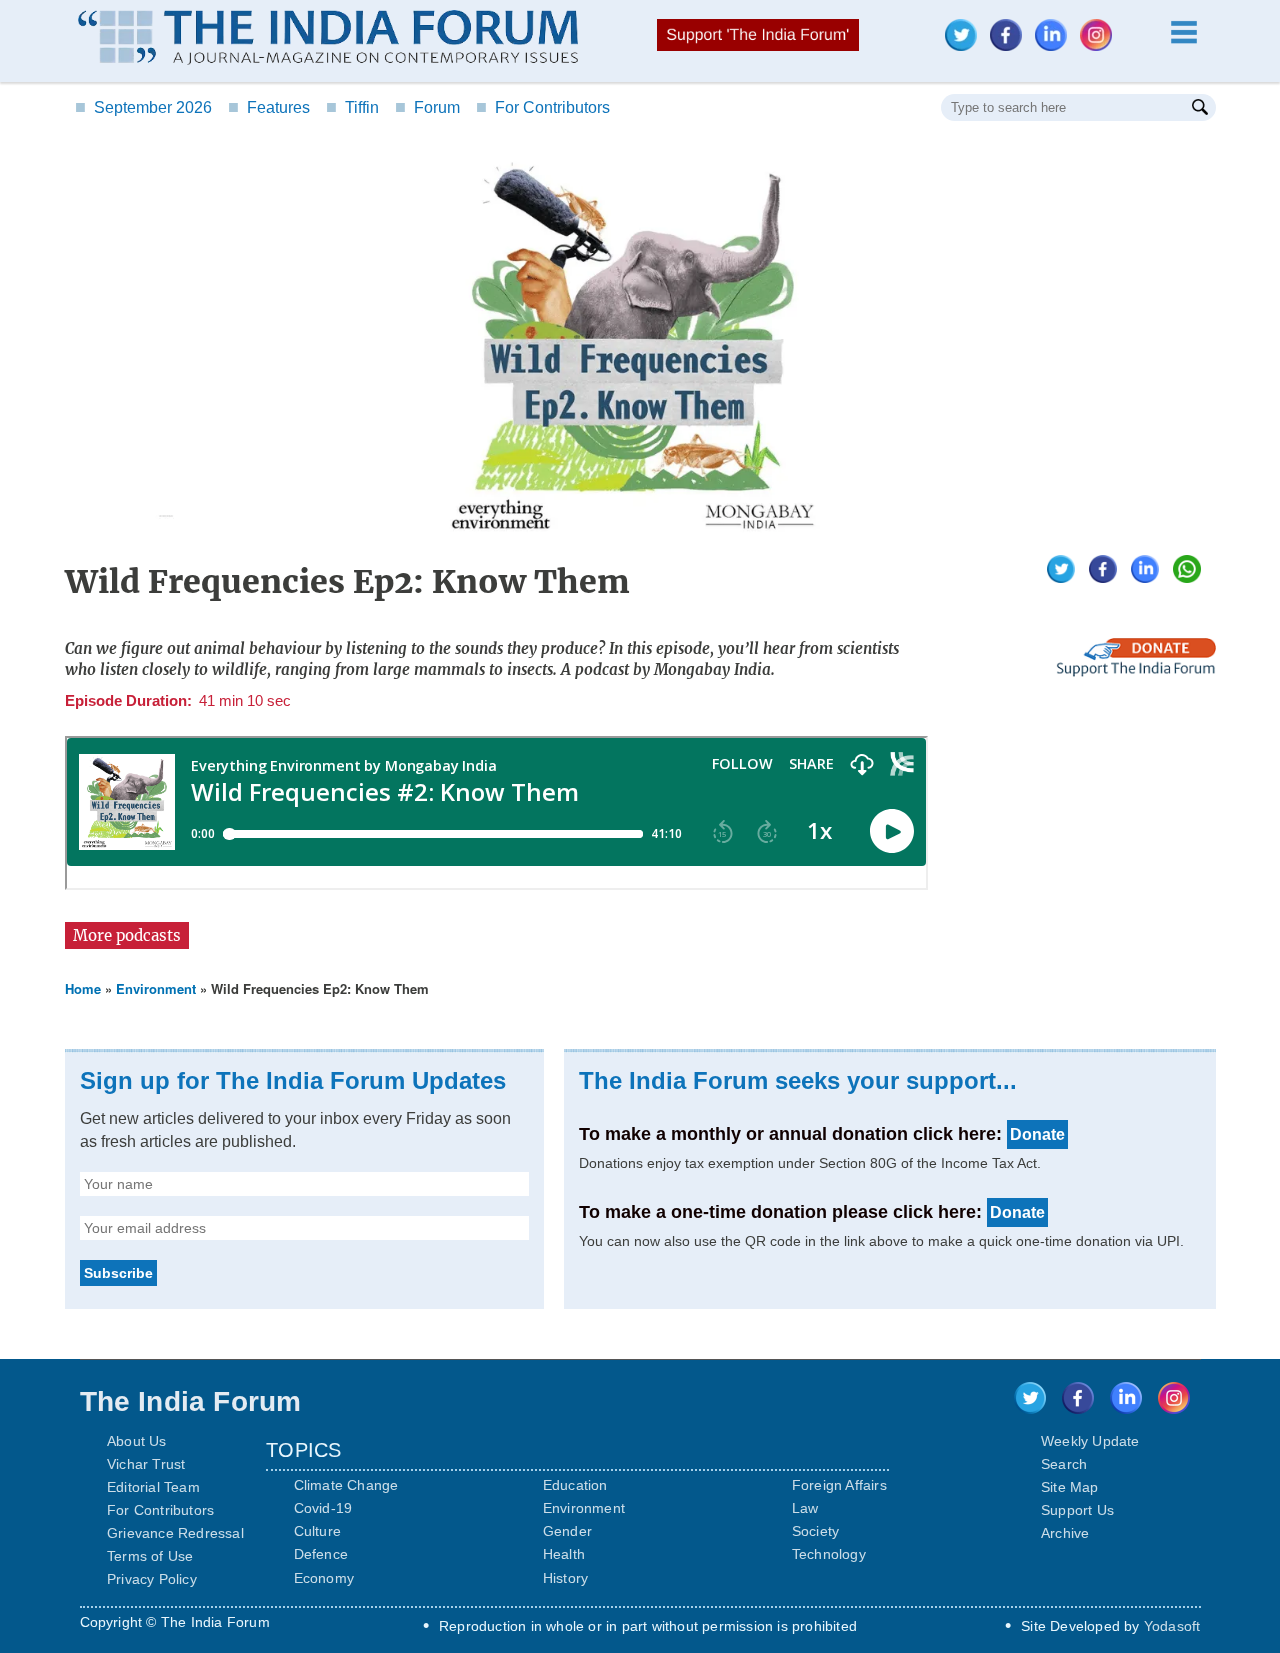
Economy (324, 1578)
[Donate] (1136, 671)
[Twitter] (966, 45)
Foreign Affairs (839, 1485)
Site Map (1070, 1487)
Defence (321, 1554)
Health (564, 1554)
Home (83, 988)
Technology (829, 1554)
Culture (317, 1531)
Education (575, 1485)
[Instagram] (1101, 45)
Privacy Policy (152, 1579)
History (565, 1578)
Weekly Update (1090, 1441)
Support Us (1077, 1510)
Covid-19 (323, 1508)
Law (805, 1508)
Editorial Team (153, 1487)
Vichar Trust (146, 1464)
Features (269, 107)
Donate (1037, 1134)
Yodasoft (1172, 1626)
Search (1064, 1464)
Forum (427, 107)
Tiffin (352, 107)
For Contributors (543, 107)
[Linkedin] (1056, 45)
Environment (156, 988)
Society (815, 1531)
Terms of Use (150, 1556)
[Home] (328, 40)
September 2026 (143, 107)
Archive (1065, 1533)
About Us (137, 1441)
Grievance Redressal (175, 1533)
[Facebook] (1011, 45)
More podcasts (127, 935)
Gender (567, 1531)
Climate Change (346, 1485)
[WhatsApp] (1182, 577)
